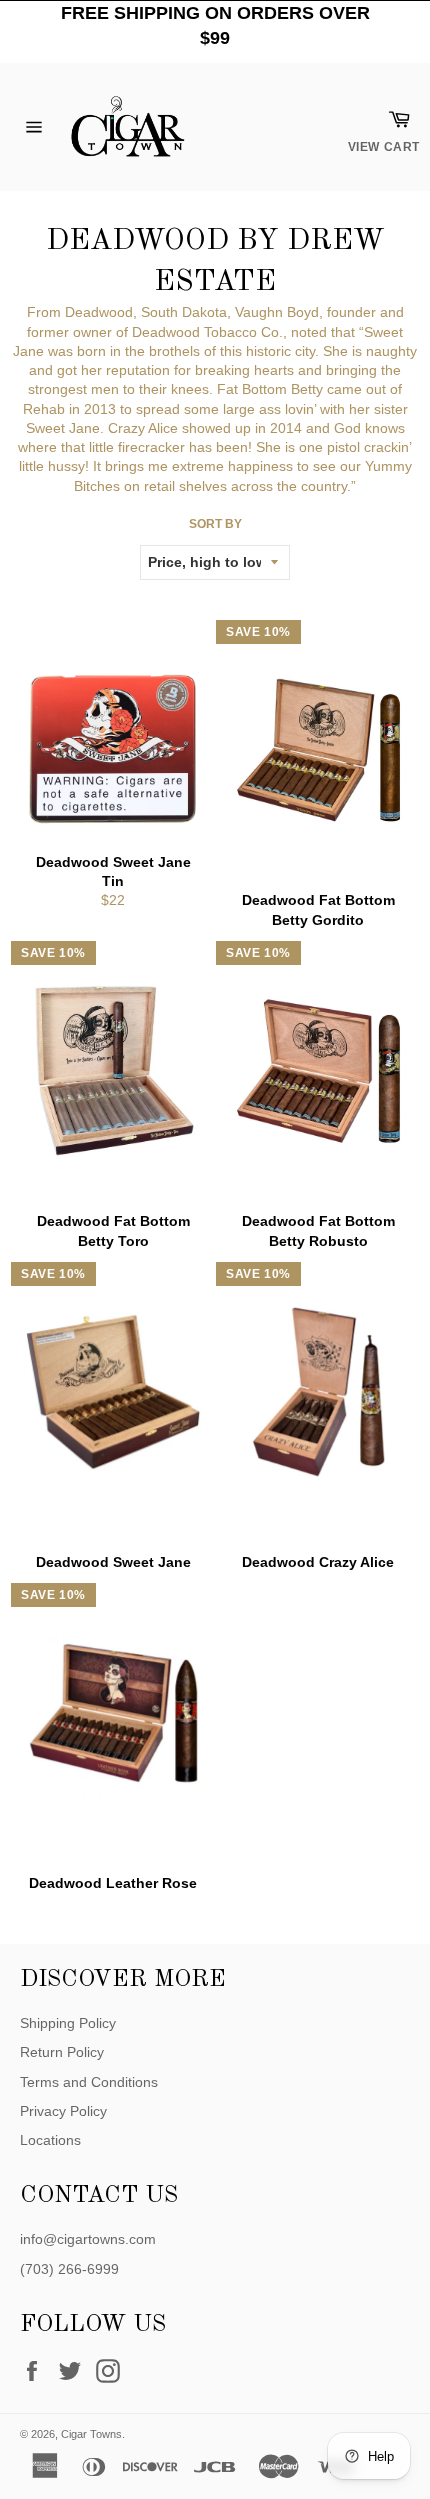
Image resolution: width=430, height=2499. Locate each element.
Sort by (215, 524)
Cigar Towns (91, 2434)
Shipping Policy (68, 2023)
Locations (50, 2140)
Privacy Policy (63, 2111)
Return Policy (62, 2052)
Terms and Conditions (89, 2082)
